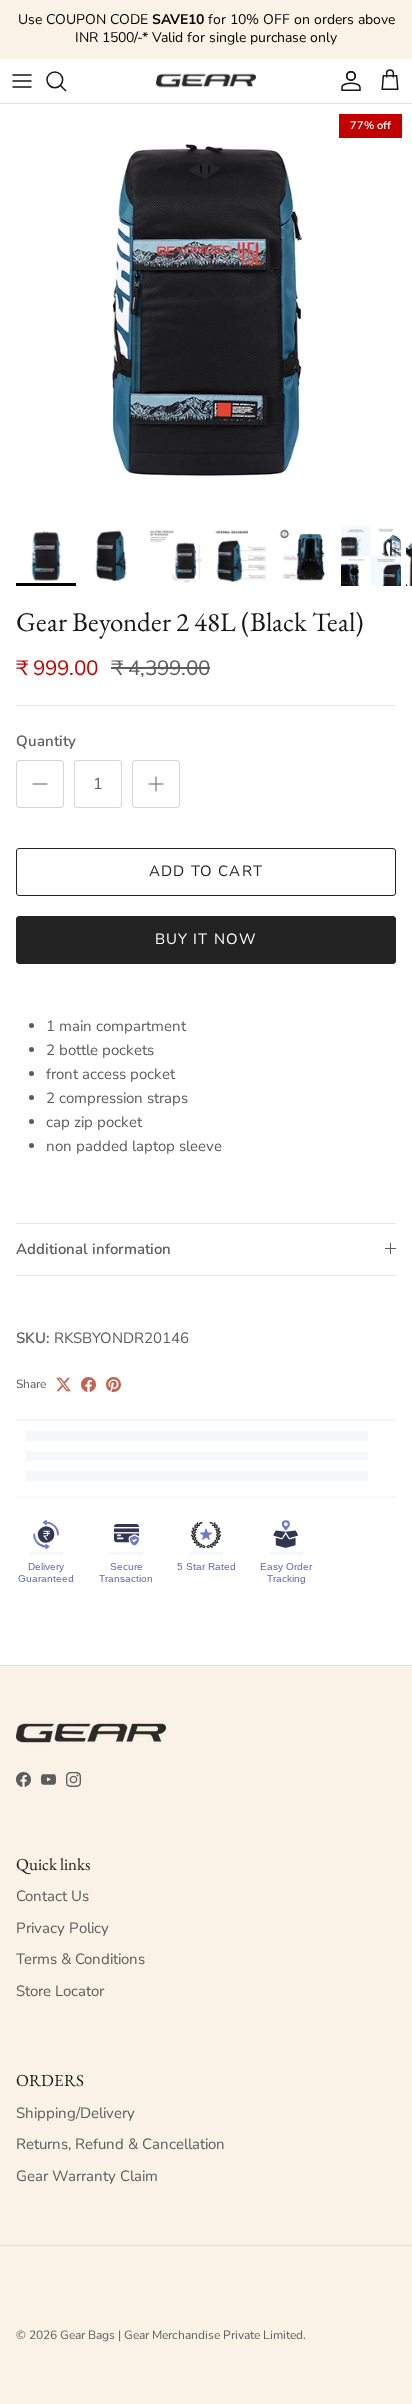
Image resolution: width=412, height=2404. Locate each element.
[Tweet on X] (63, 1384)
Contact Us (52, 1896)
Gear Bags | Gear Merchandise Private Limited (181, 2335)
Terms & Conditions (80, 1959)
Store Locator (60, 1991)
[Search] (66, 81)
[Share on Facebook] (88, 1384)
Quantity (46, 741)
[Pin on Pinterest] (113, 1384)
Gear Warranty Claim (87, 2176)
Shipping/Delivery (75, 2113)
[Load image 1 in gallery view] (206, 310)
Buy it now (206, 939)
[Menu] (22, 81)
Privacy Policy (62, 1928)
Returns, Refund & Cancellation (120, 2144)
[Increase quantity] (156, 784)
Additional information (93, 1249)
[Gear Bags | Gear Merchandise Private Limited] (206, 80)
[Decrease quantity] (40, 784)
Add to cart (206, 871)
